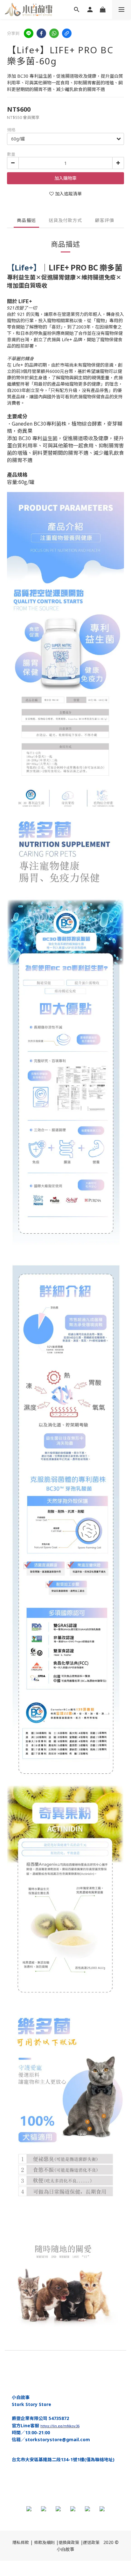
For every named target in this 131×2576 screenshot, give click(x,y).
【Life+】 (24, 267)
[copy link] (67, 33)
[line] (29, 33)
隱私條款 (21, 2542)
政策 (95, 2542)
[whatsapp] (54, 33)
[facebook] (41, 33)
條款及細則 (44, 2542)
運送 (87, 2542)
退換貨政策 (69, 2542)
